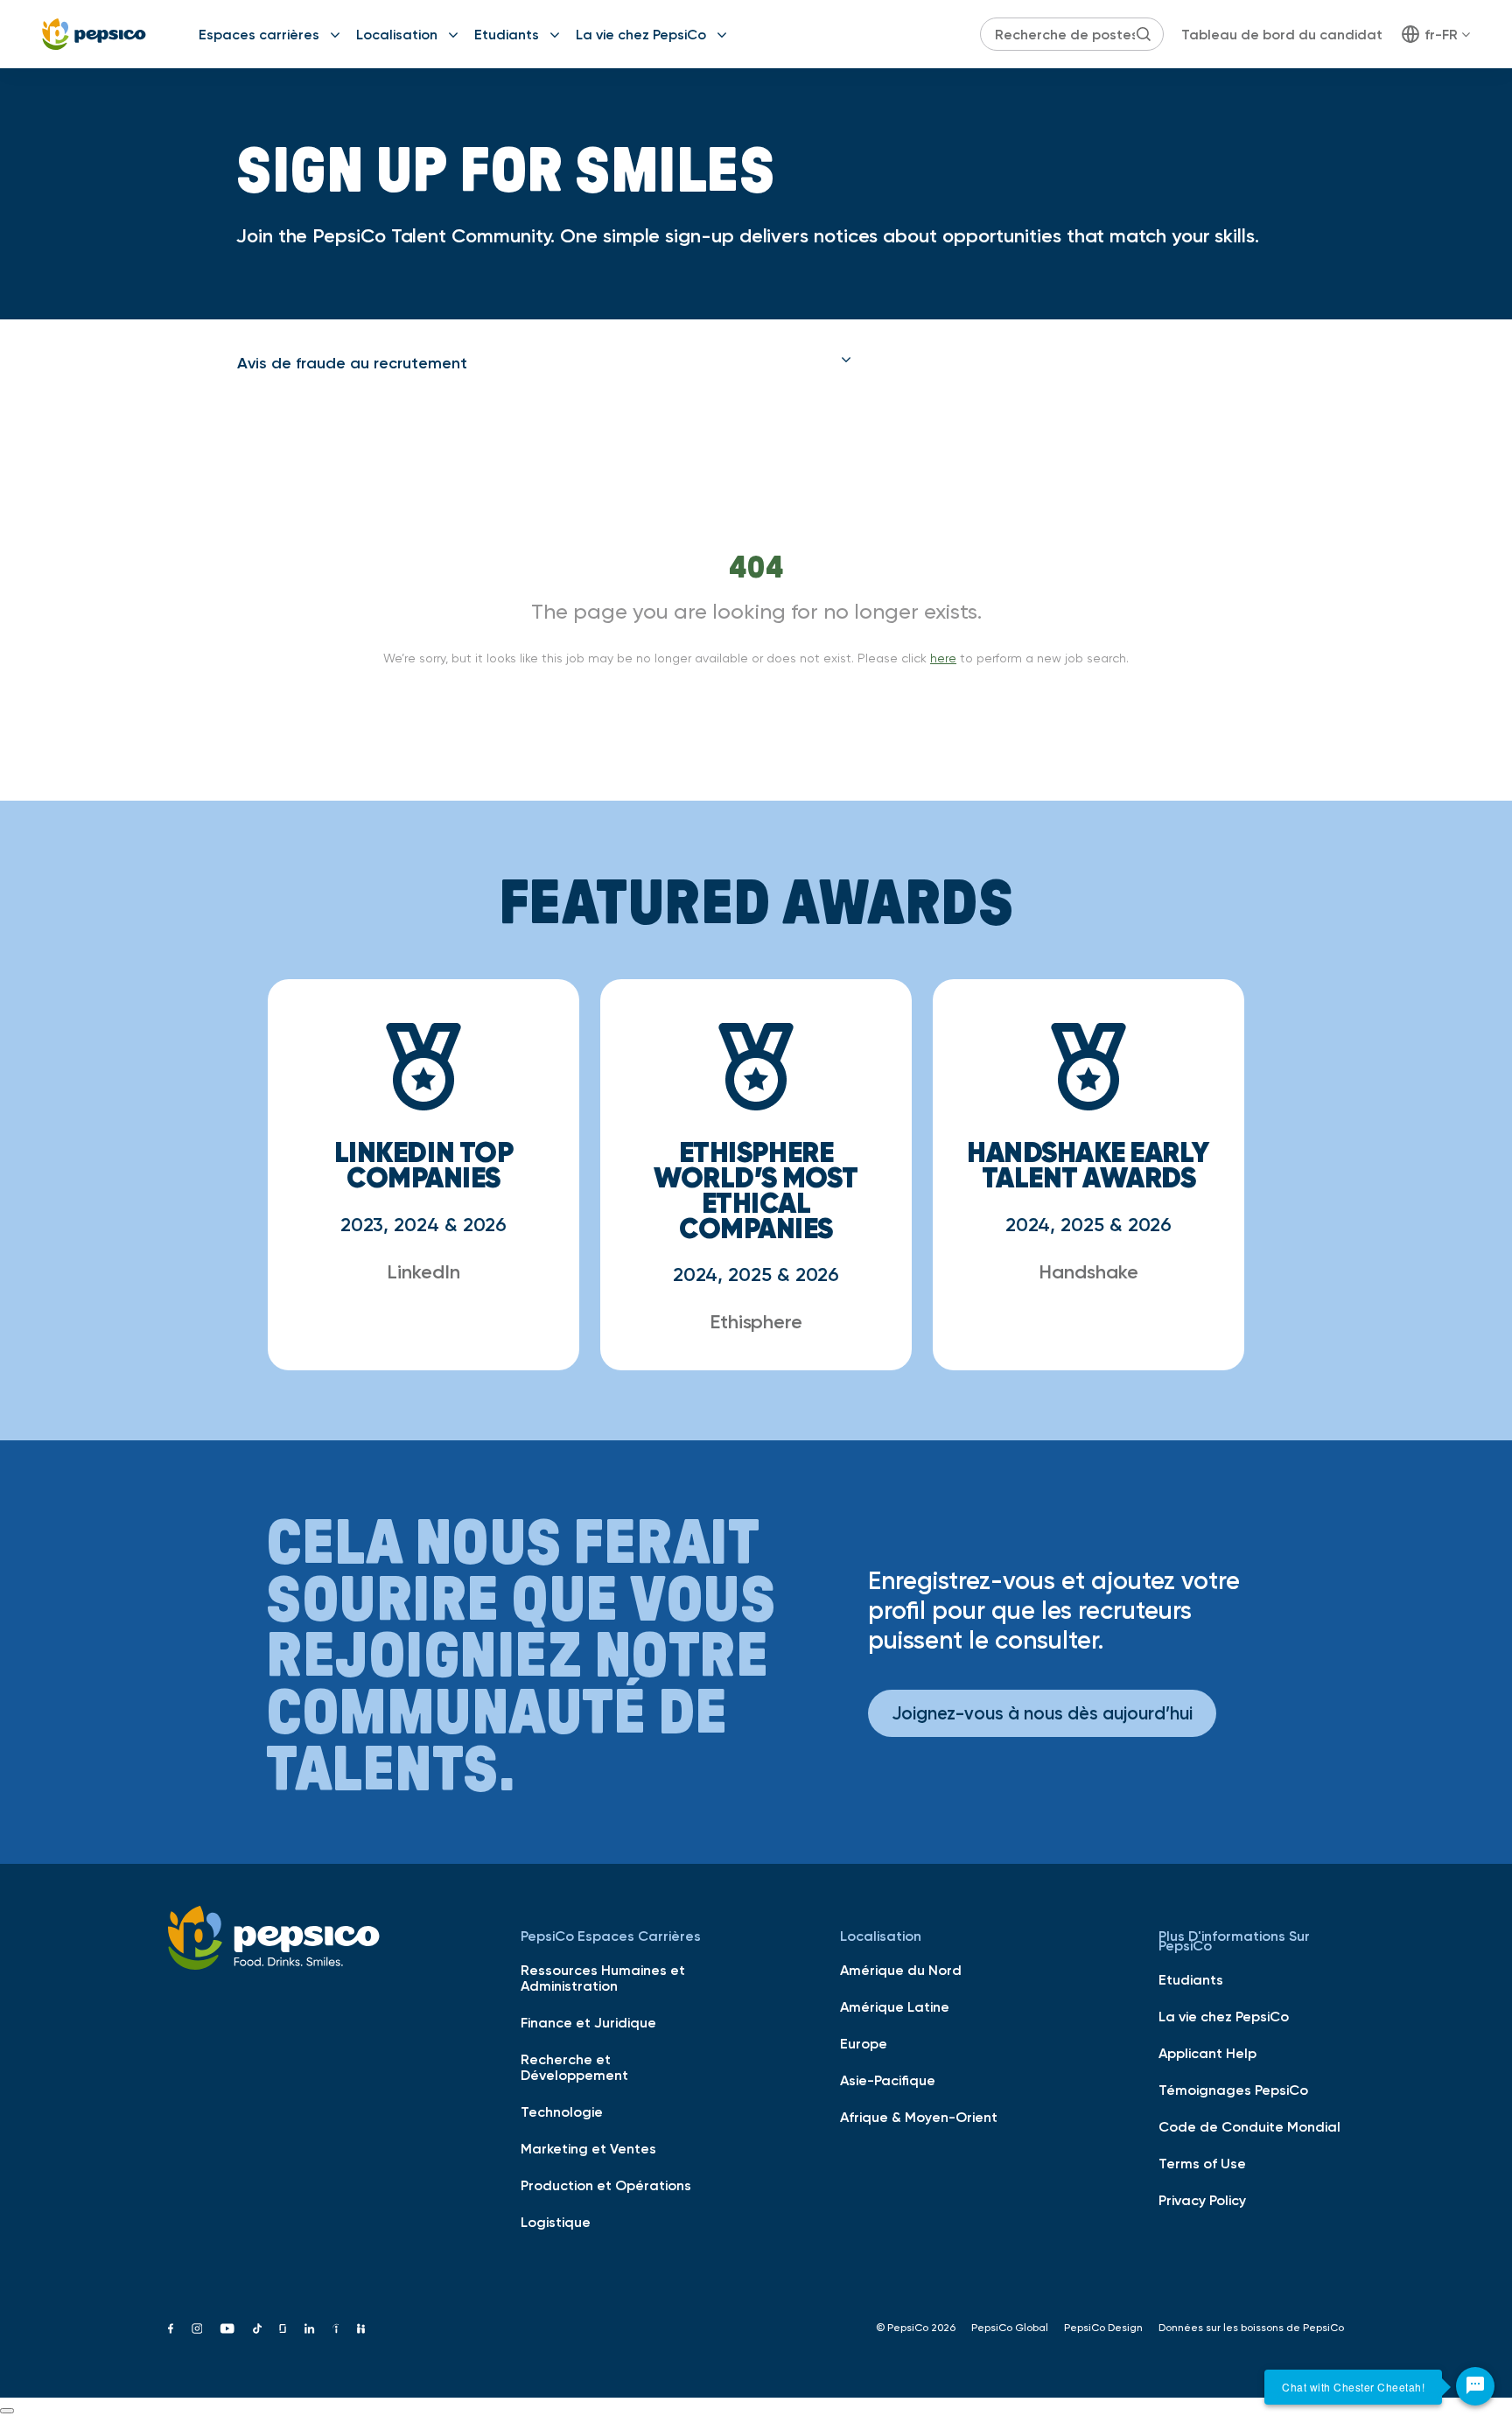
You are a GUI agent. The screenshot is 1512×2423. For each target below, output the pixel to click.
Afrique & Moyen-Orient (919, 2117)
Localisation (397, 34)
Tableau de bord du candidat (1282, 34)
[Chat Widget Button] (1475, 2386)
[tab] (544, 363)
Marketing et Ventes (588, 2148)
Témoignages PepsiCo (1233, 2090)
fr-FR (1441, 34)
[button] (544, 363)
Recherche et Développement (574, 2067)
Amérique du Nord (901, 1970)
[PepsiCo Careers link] (94, 34)
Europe (864, 2043)
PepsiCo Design (1103, 2328)
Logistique (556, 2222)
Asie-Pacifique (888, 2080)
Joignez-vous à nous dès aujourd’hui (1042, 1713)
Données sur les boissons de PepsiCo (1251, 2328)
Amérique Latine (895, 2006)
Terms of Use (1202, 2163)
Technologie (562, 2111)
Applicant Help (1207, 2053)
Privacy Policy (1202, 2200)
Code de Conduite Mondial (1249, 2126)
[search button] (1144, 34)
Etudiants (507, 34)
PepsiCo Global (1010, 2328)
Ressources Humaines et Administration (603, 1978)
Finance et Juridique (588, 2022)
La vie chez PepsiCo (641, 34)
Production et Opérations (606, 2185)
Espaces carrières (259, 34)
